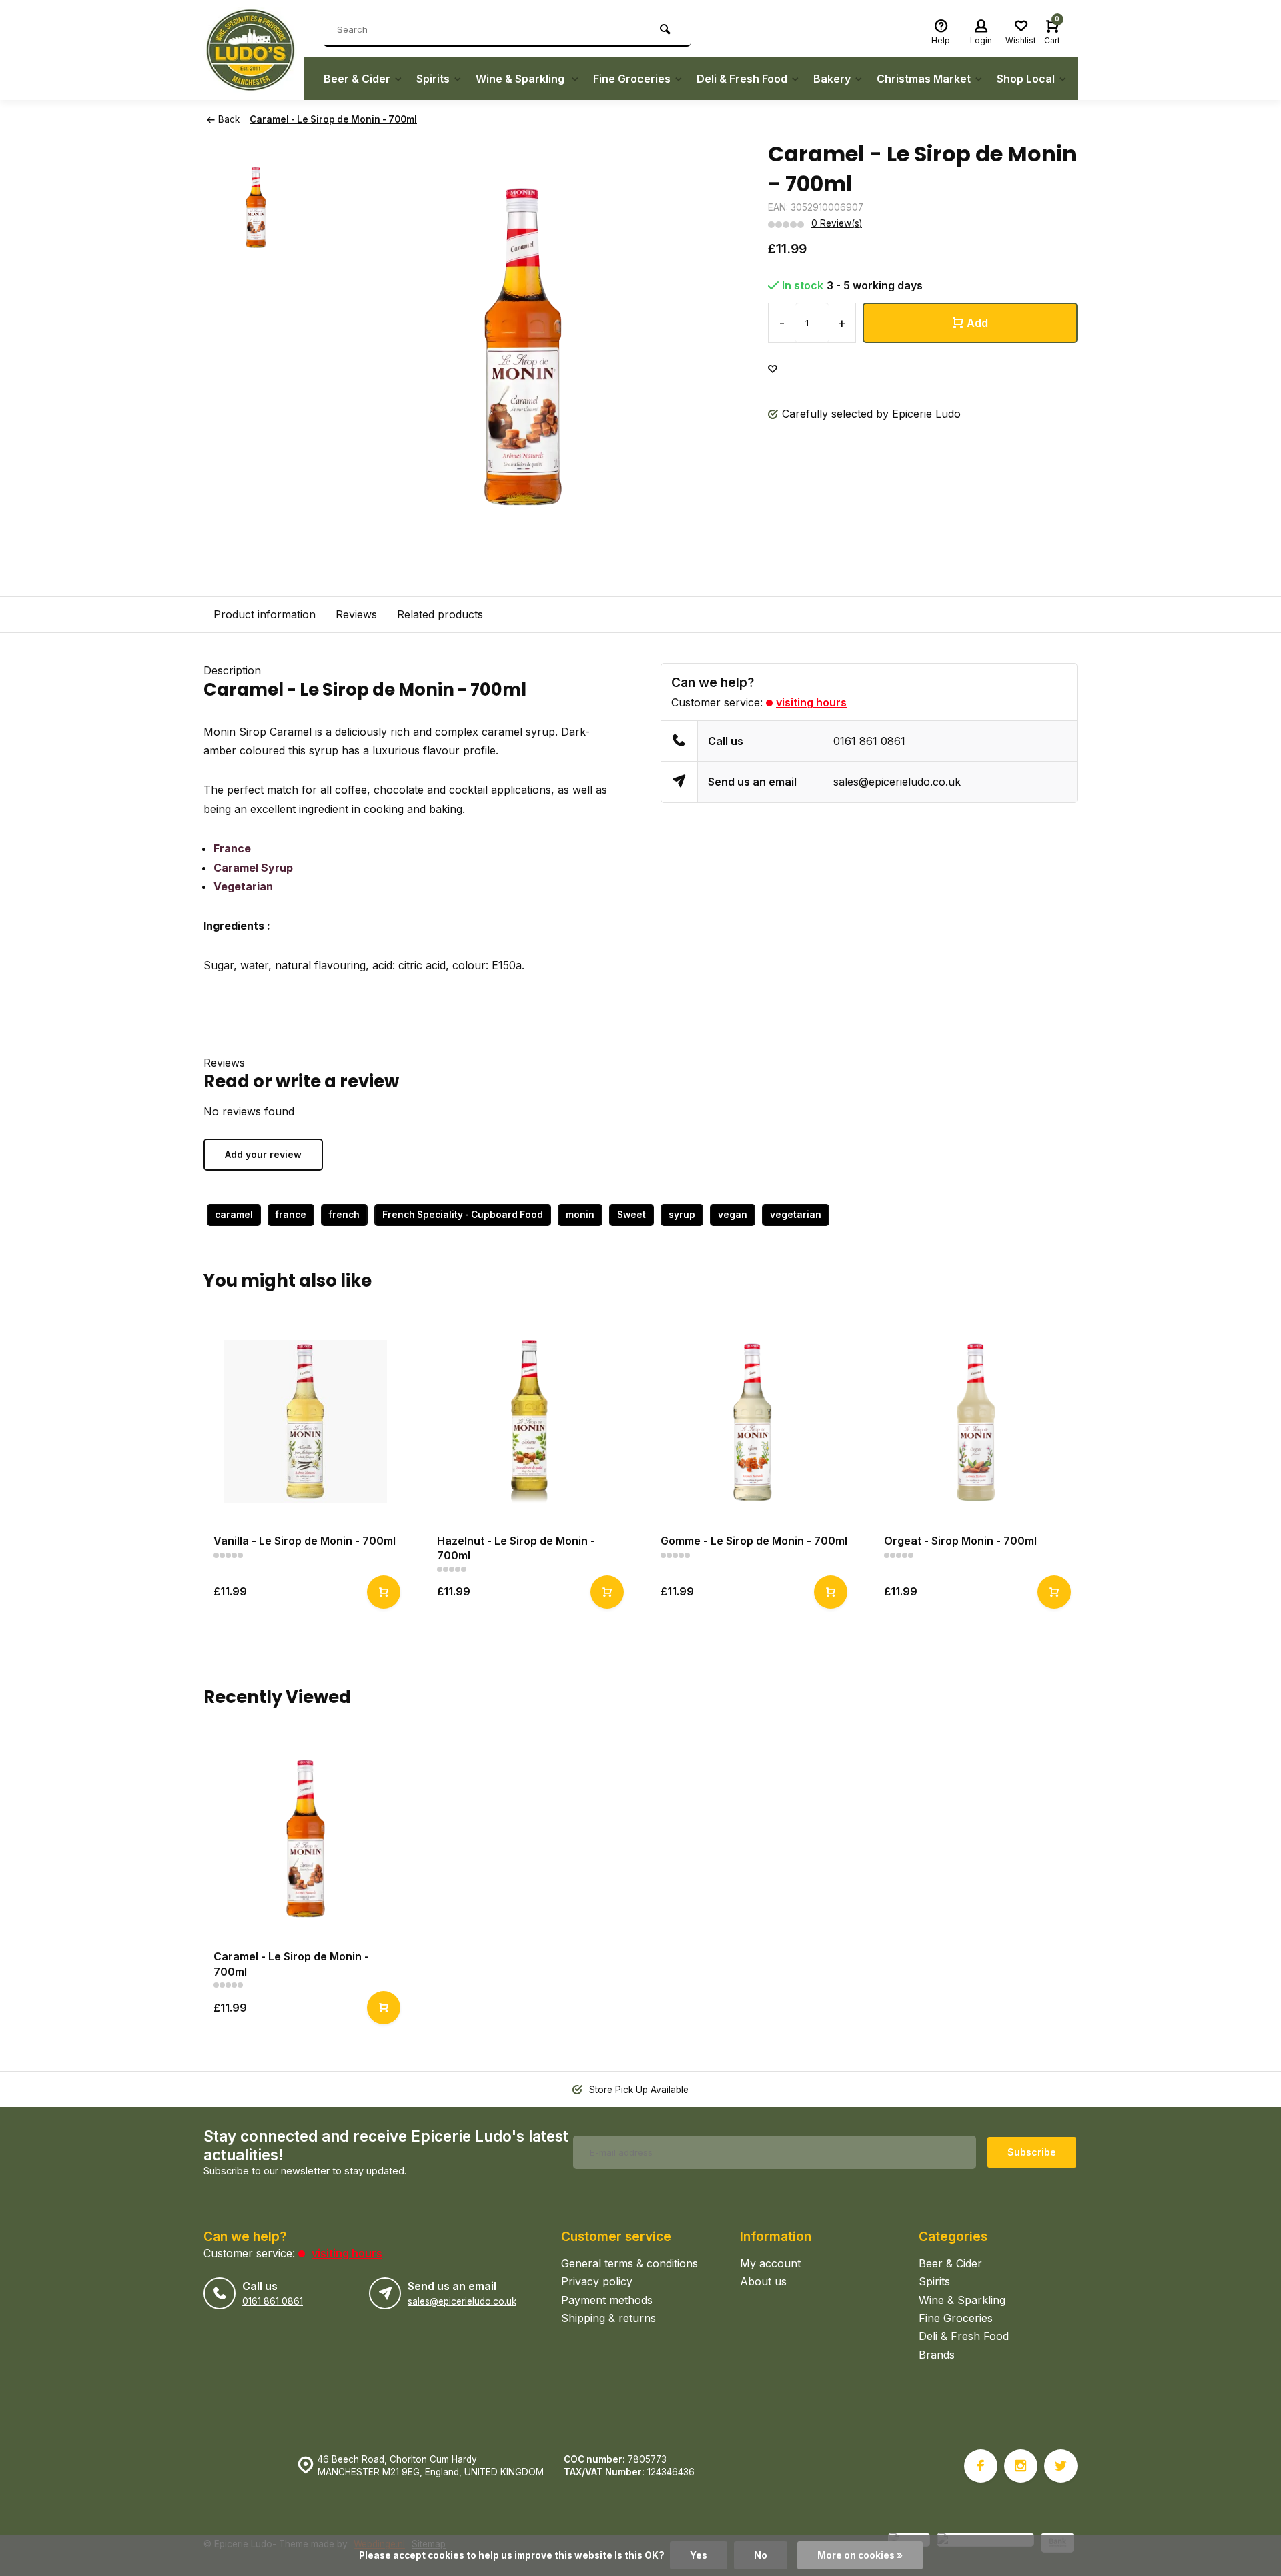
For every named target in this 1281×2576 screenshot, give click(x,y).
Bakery (832, 79)
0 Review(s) (837, 223)
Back (229, 119)
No (761, 2555)
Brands (937, 2355)
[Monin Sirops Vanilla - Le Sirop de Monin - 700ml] (305, 1422)
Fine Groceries (632, 79)
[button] (1081, 1473)
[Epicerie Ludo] (254, 50)
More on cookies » (860, 2555)
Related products (440, 614)
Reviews (356, 614)
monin (580, 1215)
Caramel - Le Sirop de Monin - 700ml (333, 119)
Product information (265, 614)
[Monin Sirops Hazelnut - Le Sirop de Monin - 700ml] (529, 1422)
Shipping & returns (608, 2318)
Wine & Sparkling (521, 79)
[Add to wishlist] (773, 369)
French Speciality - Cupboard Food (463, 1215)
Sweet (631, 1215)
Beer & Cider (357, 79)
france (291, 1215)
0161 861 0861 (869, 741)
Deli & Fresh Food (742, 79)
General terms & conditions (629, 2263)
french (344, 1215)
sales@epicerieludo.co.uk (897, 782)
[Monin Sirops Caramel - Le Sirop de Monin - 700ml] (305, 1837)
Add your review (263, 1154)
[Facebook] (981, 2466)
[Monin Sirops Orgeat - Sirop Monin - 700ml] (976, 1422)
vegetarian (796, 1215)
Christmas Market (924, 79)
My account (770, 2263)
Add (977, 323)
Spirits (433, 79)
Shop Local (1026, 79)
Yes (699, 2555)
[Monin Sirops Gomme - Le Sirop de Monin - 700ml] (752, 1422)
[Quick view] (384, 1592)
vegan (733, 1215)
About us (763, 2281)
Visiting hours (811, 702)
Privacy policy (597, 2281)
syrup (682, 1215)
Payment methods (607, 2300)
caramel (234, 1215)
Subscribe (1032, 2152)
